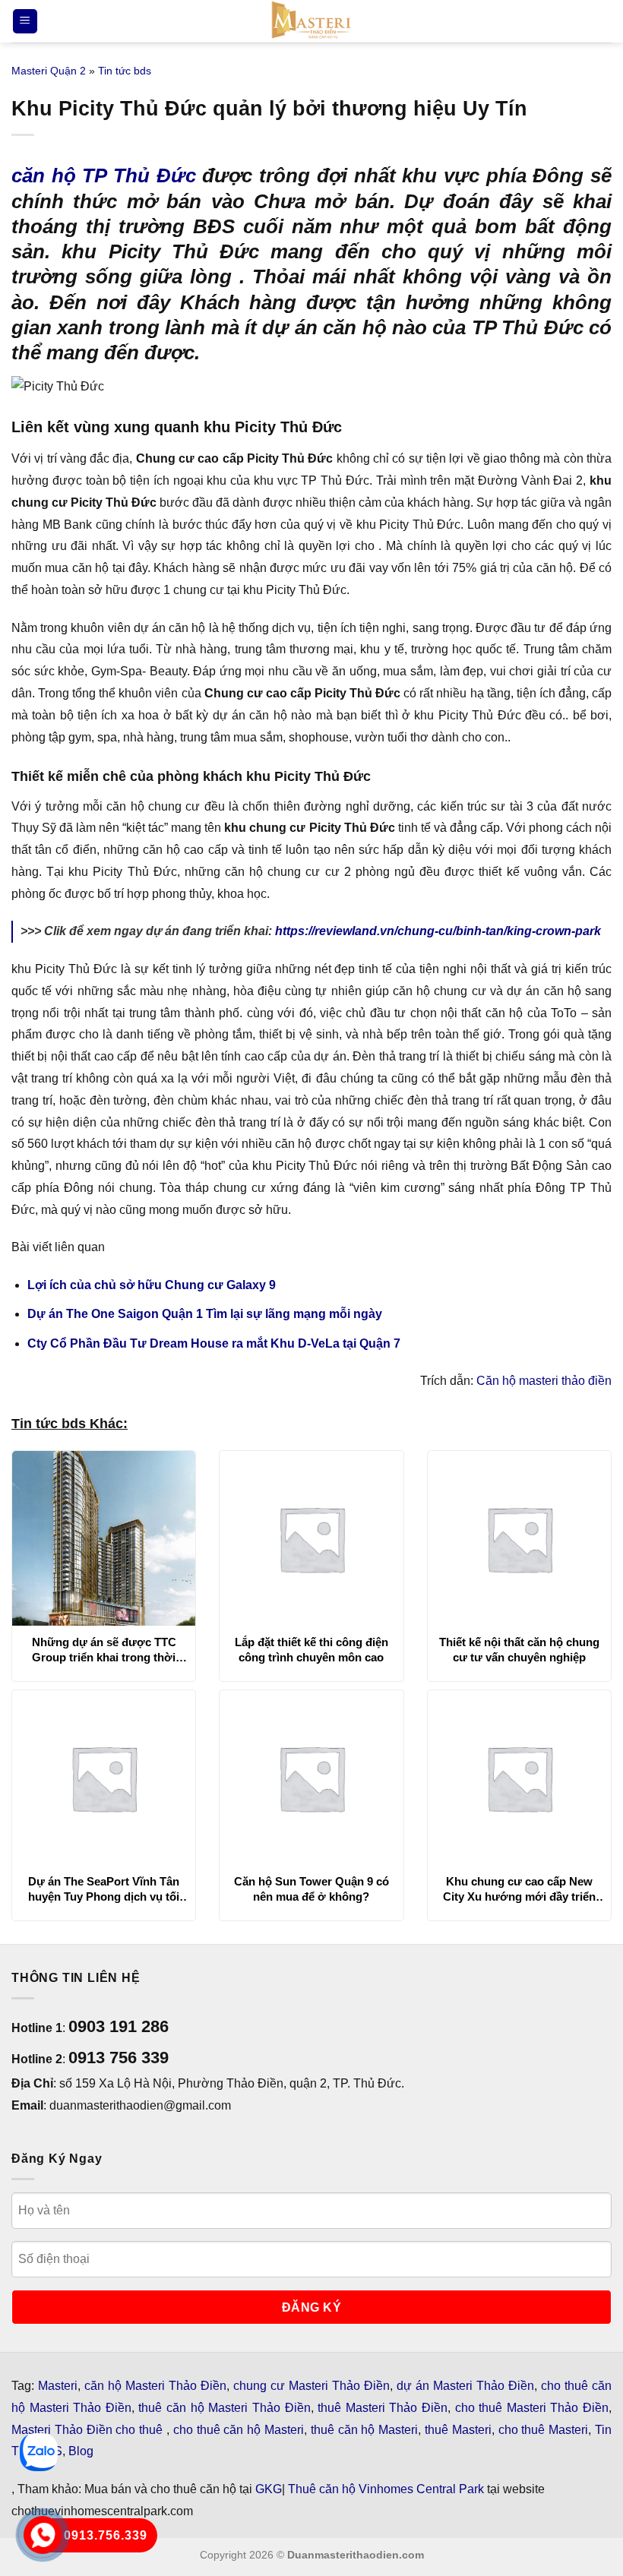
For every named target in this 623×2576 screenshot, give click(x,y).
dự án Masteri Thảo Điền (465, 2386)
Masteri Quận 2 (49, 71)
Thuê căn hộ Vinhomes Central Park (386, 2489)
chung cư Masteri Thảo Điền (311, 2386)
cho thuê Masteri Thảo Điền (532, 2408)
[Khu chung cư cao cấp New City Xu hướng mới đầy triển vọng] (519, 1778)
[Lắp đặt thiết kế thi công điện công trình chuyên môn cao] (311, 1538)
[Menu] (25, 22)
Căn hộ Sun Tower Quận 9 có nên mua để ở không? (311, 1889)
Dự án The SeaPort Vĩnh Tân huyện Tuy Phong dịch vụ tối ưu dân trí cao (104, 1889)
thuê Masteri (458, 2430)
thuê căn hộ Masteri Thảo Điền (224, 2408)
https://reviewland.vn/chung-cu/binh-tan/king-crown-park (438, 931)
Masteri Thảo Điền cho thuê (89, 2430)
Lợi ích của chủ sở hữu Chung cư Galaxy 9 (152, 1285)
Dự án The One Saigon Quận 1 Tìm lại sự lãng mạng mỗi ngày (205, 1314)
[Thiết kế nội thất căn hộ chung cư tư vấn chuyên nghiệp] (519, 1538)
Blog (81, 2451)
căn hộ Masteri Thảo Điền (155, 2386)
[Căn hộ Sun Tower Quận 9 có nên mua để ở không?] (311, 1778)
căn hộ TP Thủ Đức (104, 175)
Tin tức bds (125, 71)
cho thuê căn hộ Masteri (239, 2430)
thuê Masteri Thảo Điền (383, 2408)
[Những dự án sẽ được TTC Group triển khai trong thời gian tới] (104, 1538)
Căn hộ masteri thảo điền (544, 1381)
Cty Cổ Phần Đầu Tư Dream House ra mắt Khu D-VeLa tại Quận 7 (214, 1343)
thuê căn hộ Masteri (364, 2430)
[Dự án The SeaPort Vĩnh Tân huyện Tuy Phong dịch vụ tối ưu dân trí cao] (104, 1778)
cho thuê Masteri (544, 2430)
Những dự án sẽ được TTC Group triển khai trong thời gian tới (104, 1650)
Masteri (58, 2386)
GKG (269, 2489)
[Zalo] (39, 2452)
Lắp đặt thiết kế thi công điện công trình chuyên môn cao (311, 1650)
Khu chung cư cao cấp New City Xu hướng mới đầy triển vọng (519, 1889)
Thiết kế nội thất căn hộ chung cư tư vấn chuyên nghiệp (519, 1650)
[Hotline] (43, 2535)
